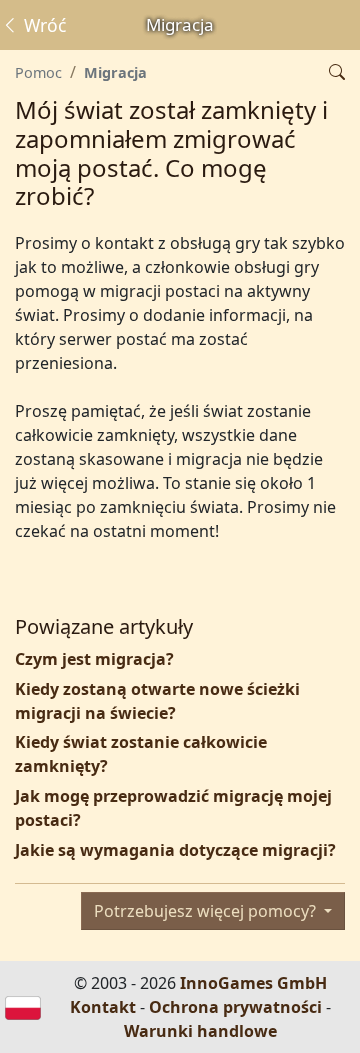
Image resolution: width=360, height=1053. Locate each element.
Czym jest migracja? (94, 659)
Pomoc (38, 72)
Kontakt (103, 1007)
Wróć (42, 25)
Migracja (115, 72)
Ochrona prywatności (235, 1007)
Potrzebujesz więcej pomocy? (207, 911)
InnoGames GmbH (253, 983)
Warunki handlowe (200, 1031)
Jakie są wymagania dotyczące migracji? (175, 850)
